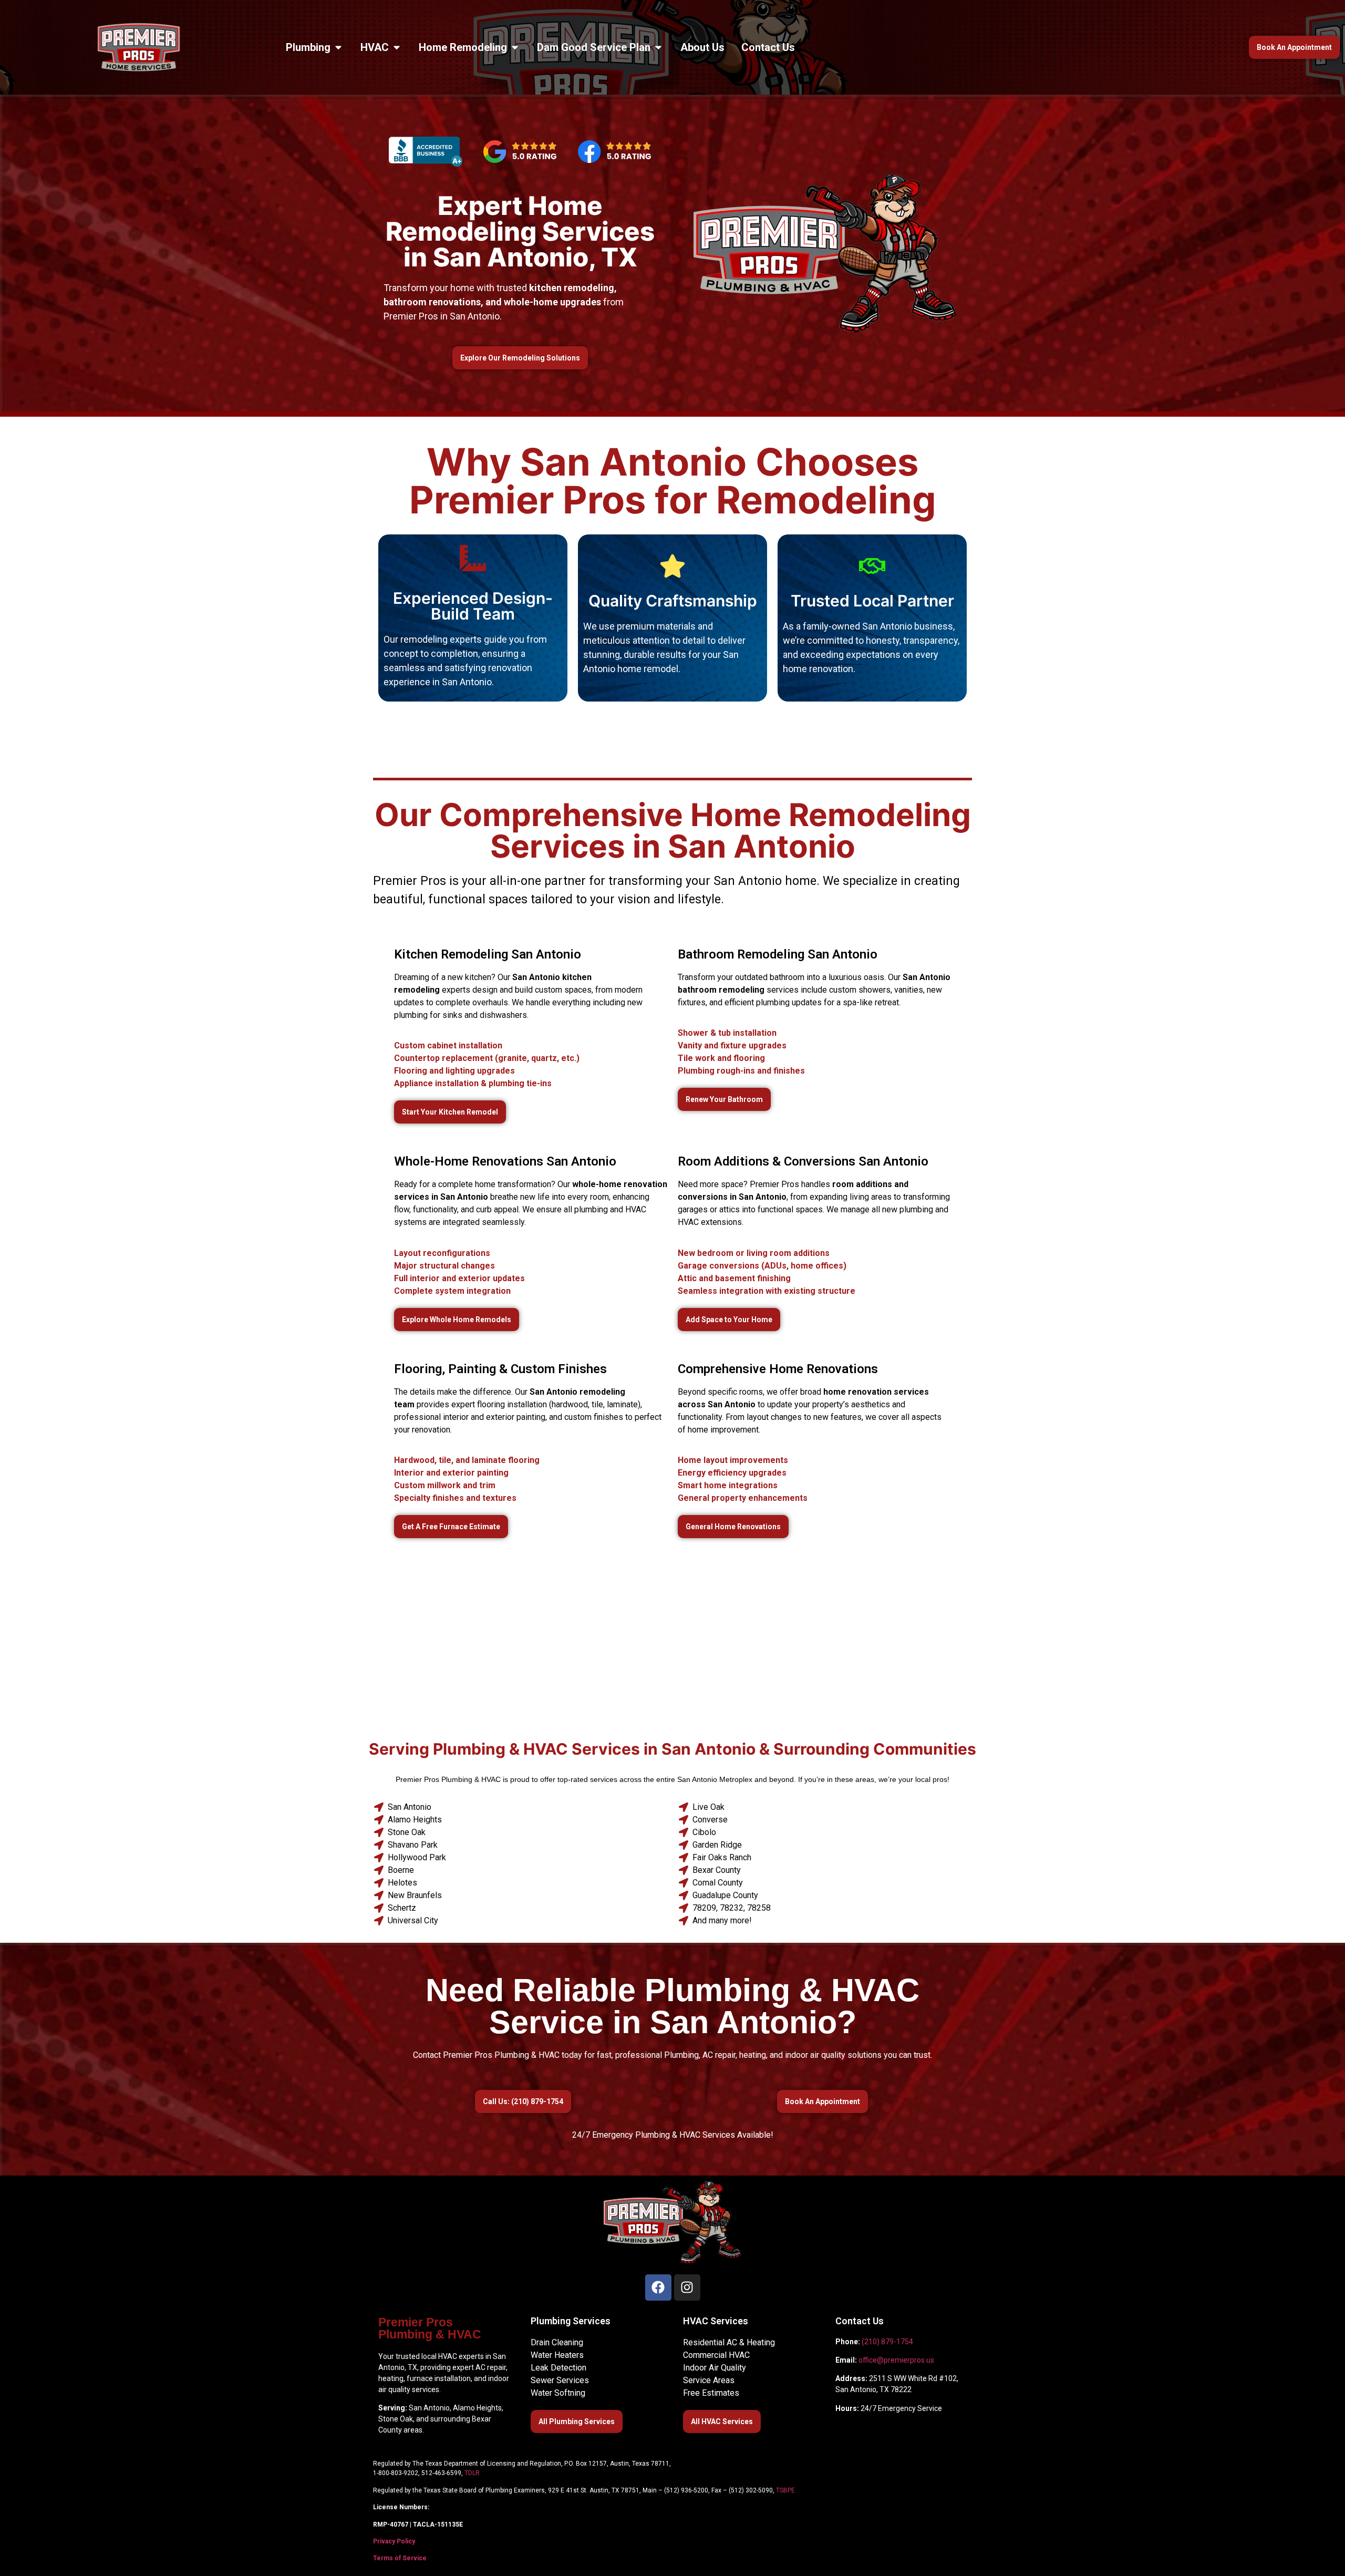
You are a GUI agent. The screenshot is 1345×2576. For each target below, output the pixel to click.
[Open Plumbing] (338, 47)
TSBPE (785, 2490)
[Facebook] (658, 2288)
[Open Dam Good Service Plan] (658, 47)
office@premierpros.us (896, 2360)
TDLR (472, 2473)
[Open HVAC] (397, 47)
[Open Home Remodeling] (515, 47)
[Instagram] (687, 2288)
